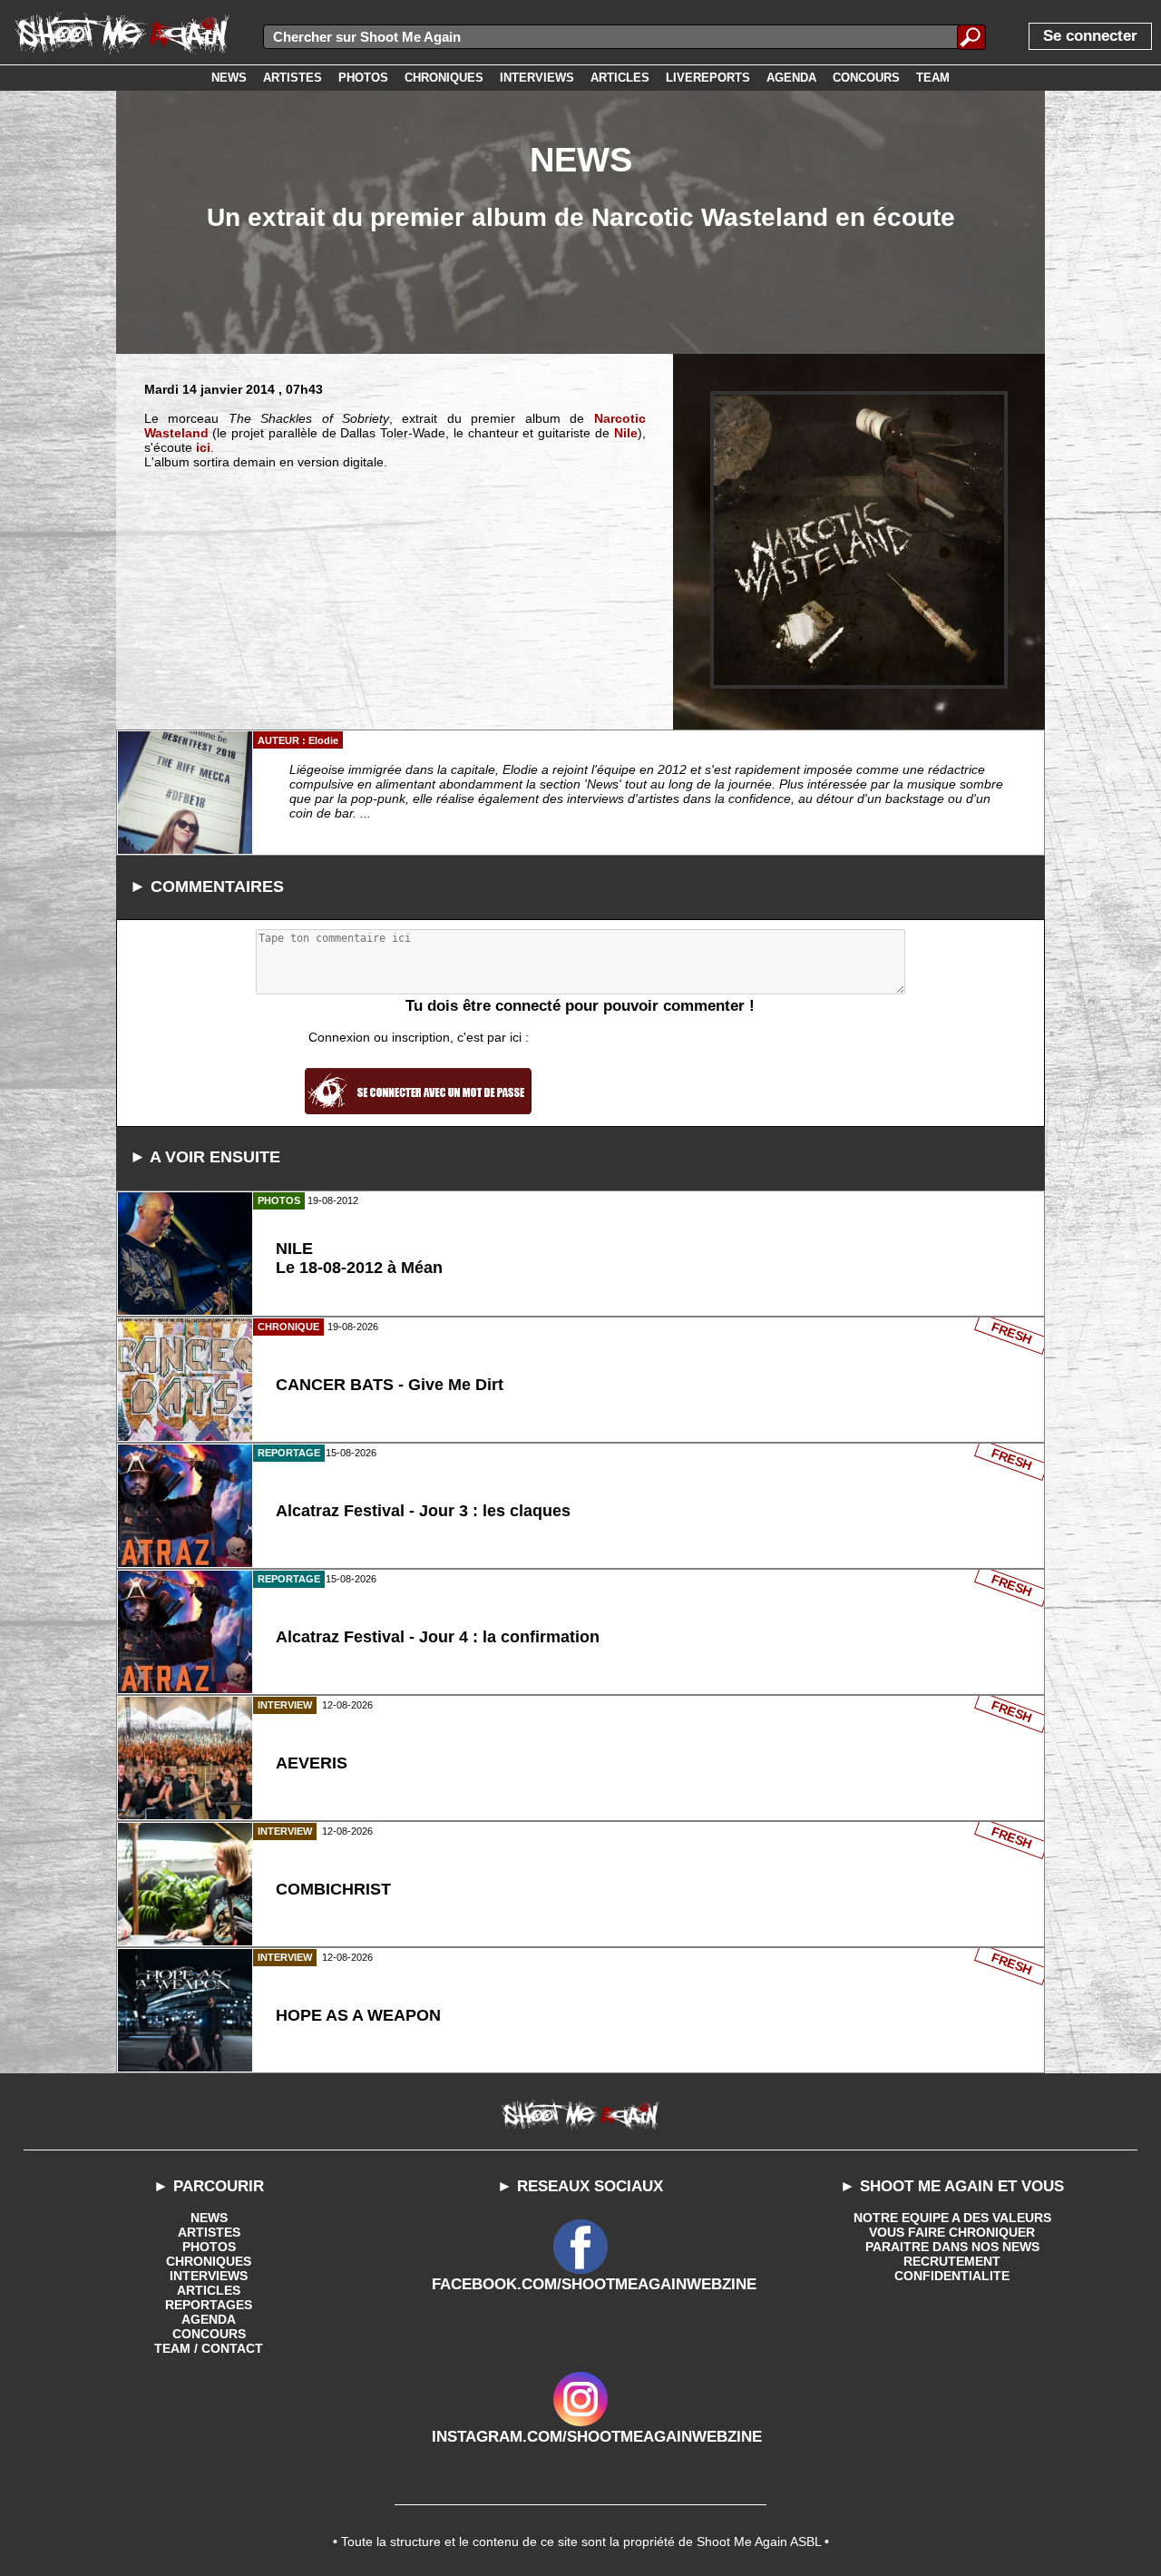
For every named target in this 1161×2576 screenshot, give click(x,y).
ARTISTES (209, 2232)
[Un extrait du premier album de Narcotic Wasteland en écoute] (859, 540)
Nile (626, 433)
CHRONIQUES (209, 2261)
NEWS (209, 2218)
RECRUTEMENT (952, 2261)
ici (203, 447)
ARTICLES (209, 2290)
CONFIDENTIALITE (952, 2276)
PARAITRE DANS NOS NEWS (952, 2247)
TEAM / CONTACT (209, 2348)
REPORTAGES (209, 2305)
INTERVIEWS (209, 2276)
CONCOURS (209, 2334)
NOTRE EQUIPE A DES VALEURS (952, 2218)
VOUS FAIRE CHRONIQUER (952, 2232)
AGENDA (209, 2319)
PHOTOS (209, 2247)
